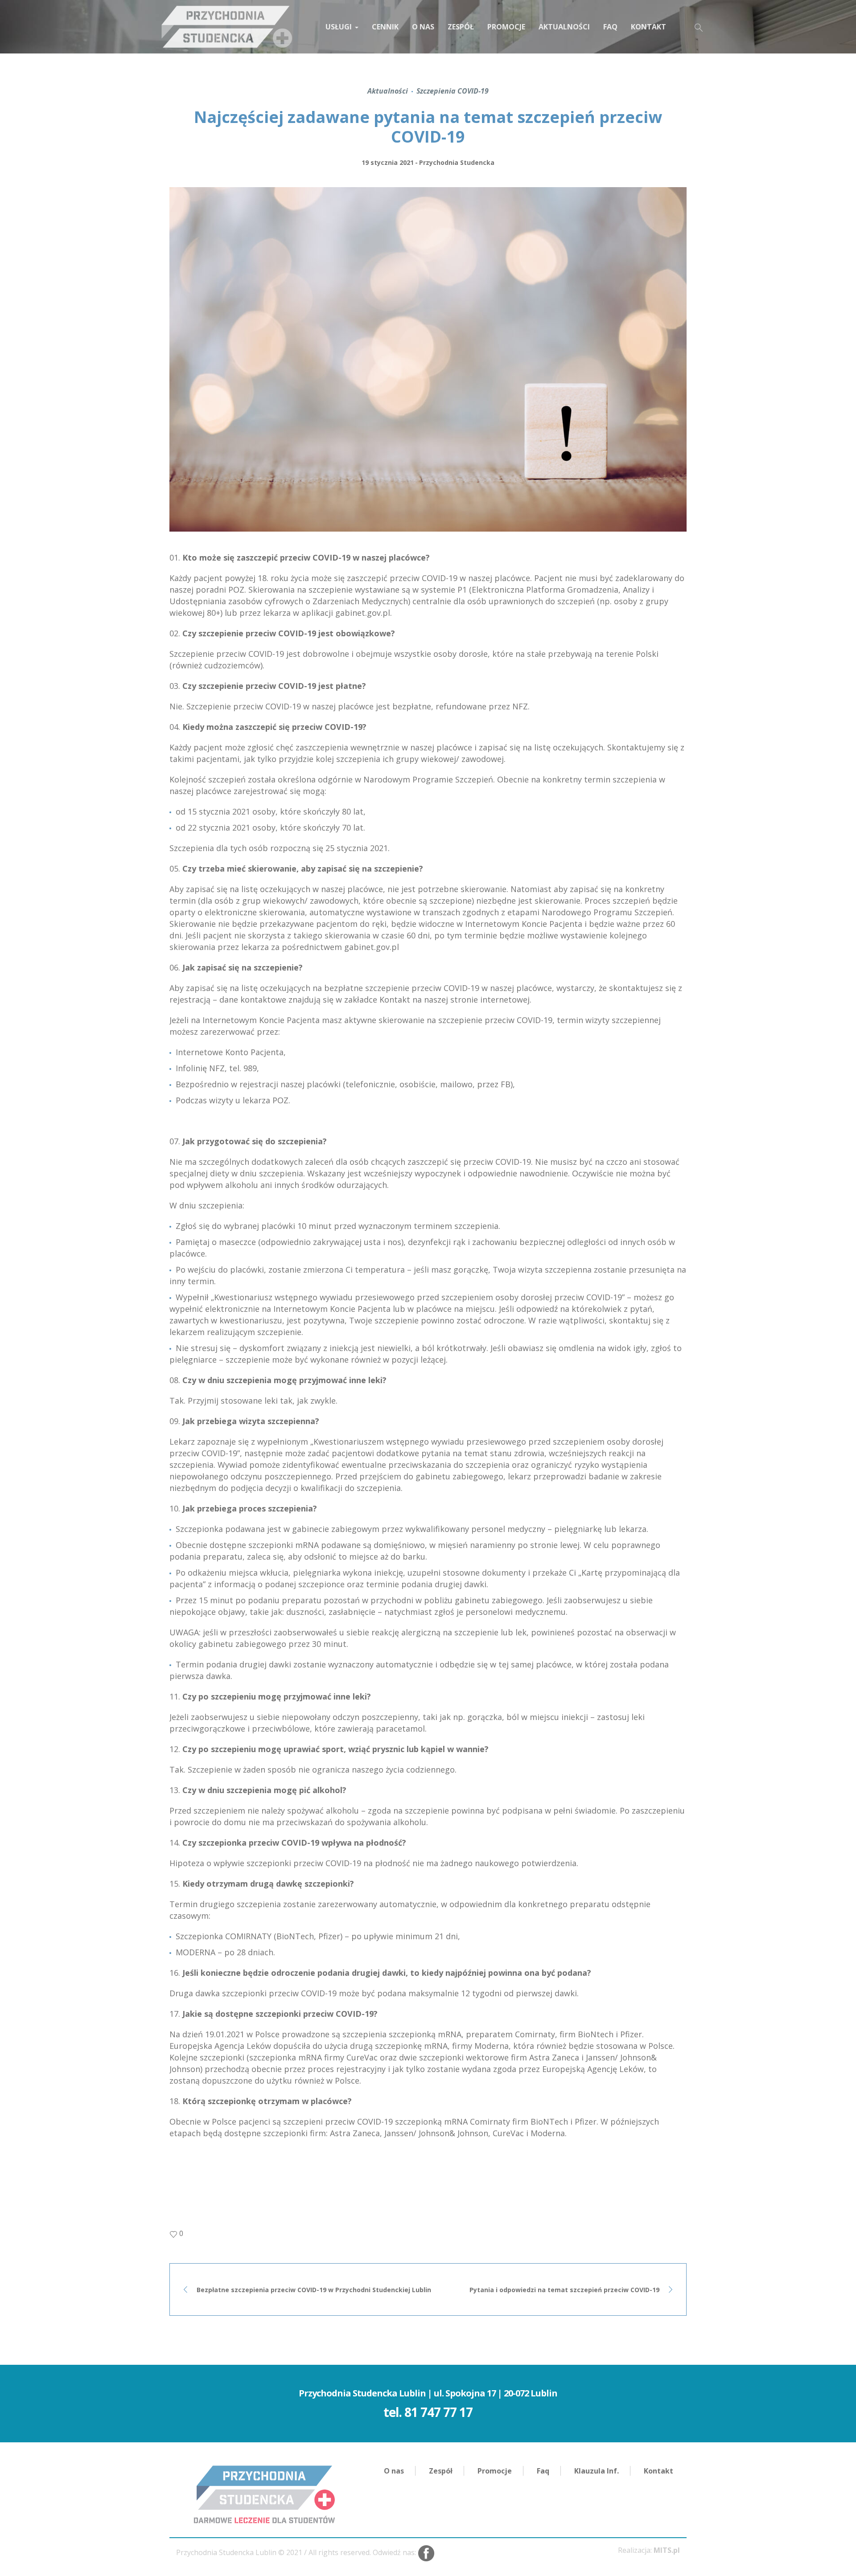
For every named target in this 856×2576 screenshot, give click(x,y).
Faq (543, 2471)
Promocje (495, 2471)
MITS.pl (667, 2550)
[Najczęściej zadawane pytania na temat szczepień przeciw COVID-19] (428, 359)
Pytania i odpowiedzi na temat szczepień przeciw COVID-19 (564, 2290)
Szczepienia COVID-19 (453, 91)
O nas (394, 2471)
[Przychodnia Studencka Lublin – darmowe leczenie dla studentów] (264, 2494)
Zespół (441, 2471)
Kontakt (658, 2471)
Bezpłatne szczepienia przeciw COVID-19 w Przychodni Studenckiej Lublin (314, 2290)
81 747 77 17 (438, 2412)
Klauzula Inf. (597, 2471)
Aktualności (388, 91)
